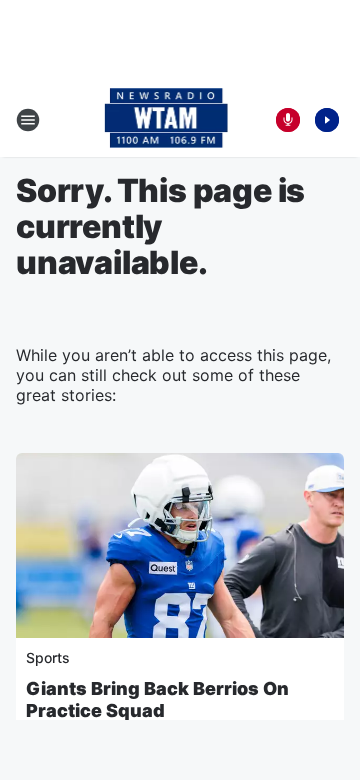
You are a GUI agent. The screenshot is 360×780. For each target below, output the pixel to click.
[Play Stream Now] (327, 120)
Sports (48, 657)
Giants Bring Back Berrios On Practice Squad (157, 699)
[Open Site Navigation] (28, 120)
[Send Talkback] (288, 120)
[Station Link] (166, 120)
